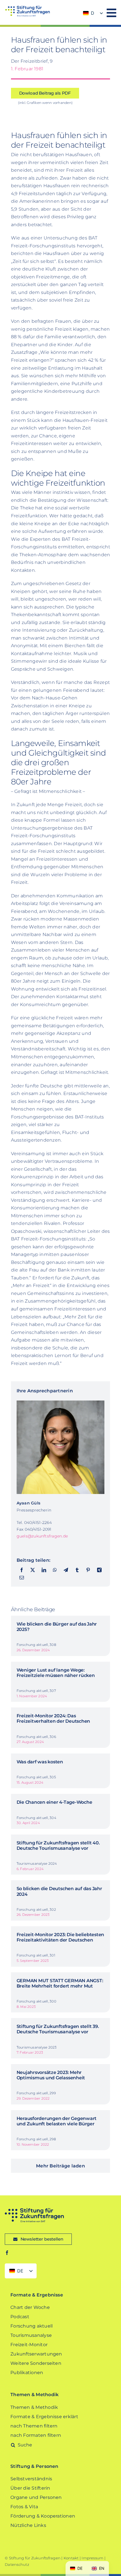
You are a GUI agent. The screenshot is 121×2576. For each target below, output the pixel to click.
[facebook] (7, 2253)
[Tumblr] (77, 1570)
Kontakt (71, 2558)
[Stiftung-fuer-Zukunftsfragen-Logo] (27, 8)
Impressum (92, 2558)
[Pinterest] (88, 1570)
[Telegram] (66, 1570)
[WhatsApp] (55, 1570)
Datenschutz (17, 2564)
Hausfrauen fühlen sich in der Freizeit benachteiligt (59, 45)
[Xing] (99, 1570)
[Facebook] (22, 1570)
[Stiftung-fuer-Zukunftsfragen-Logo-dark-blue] (34, 2210)
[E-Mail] (22, 1578)
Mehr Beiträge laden (60, 2166)
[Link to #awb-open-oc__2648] (111, 13)
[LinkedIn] (44, 1570)
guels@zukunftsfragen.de (42, 1536)
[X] (33, 1570)
